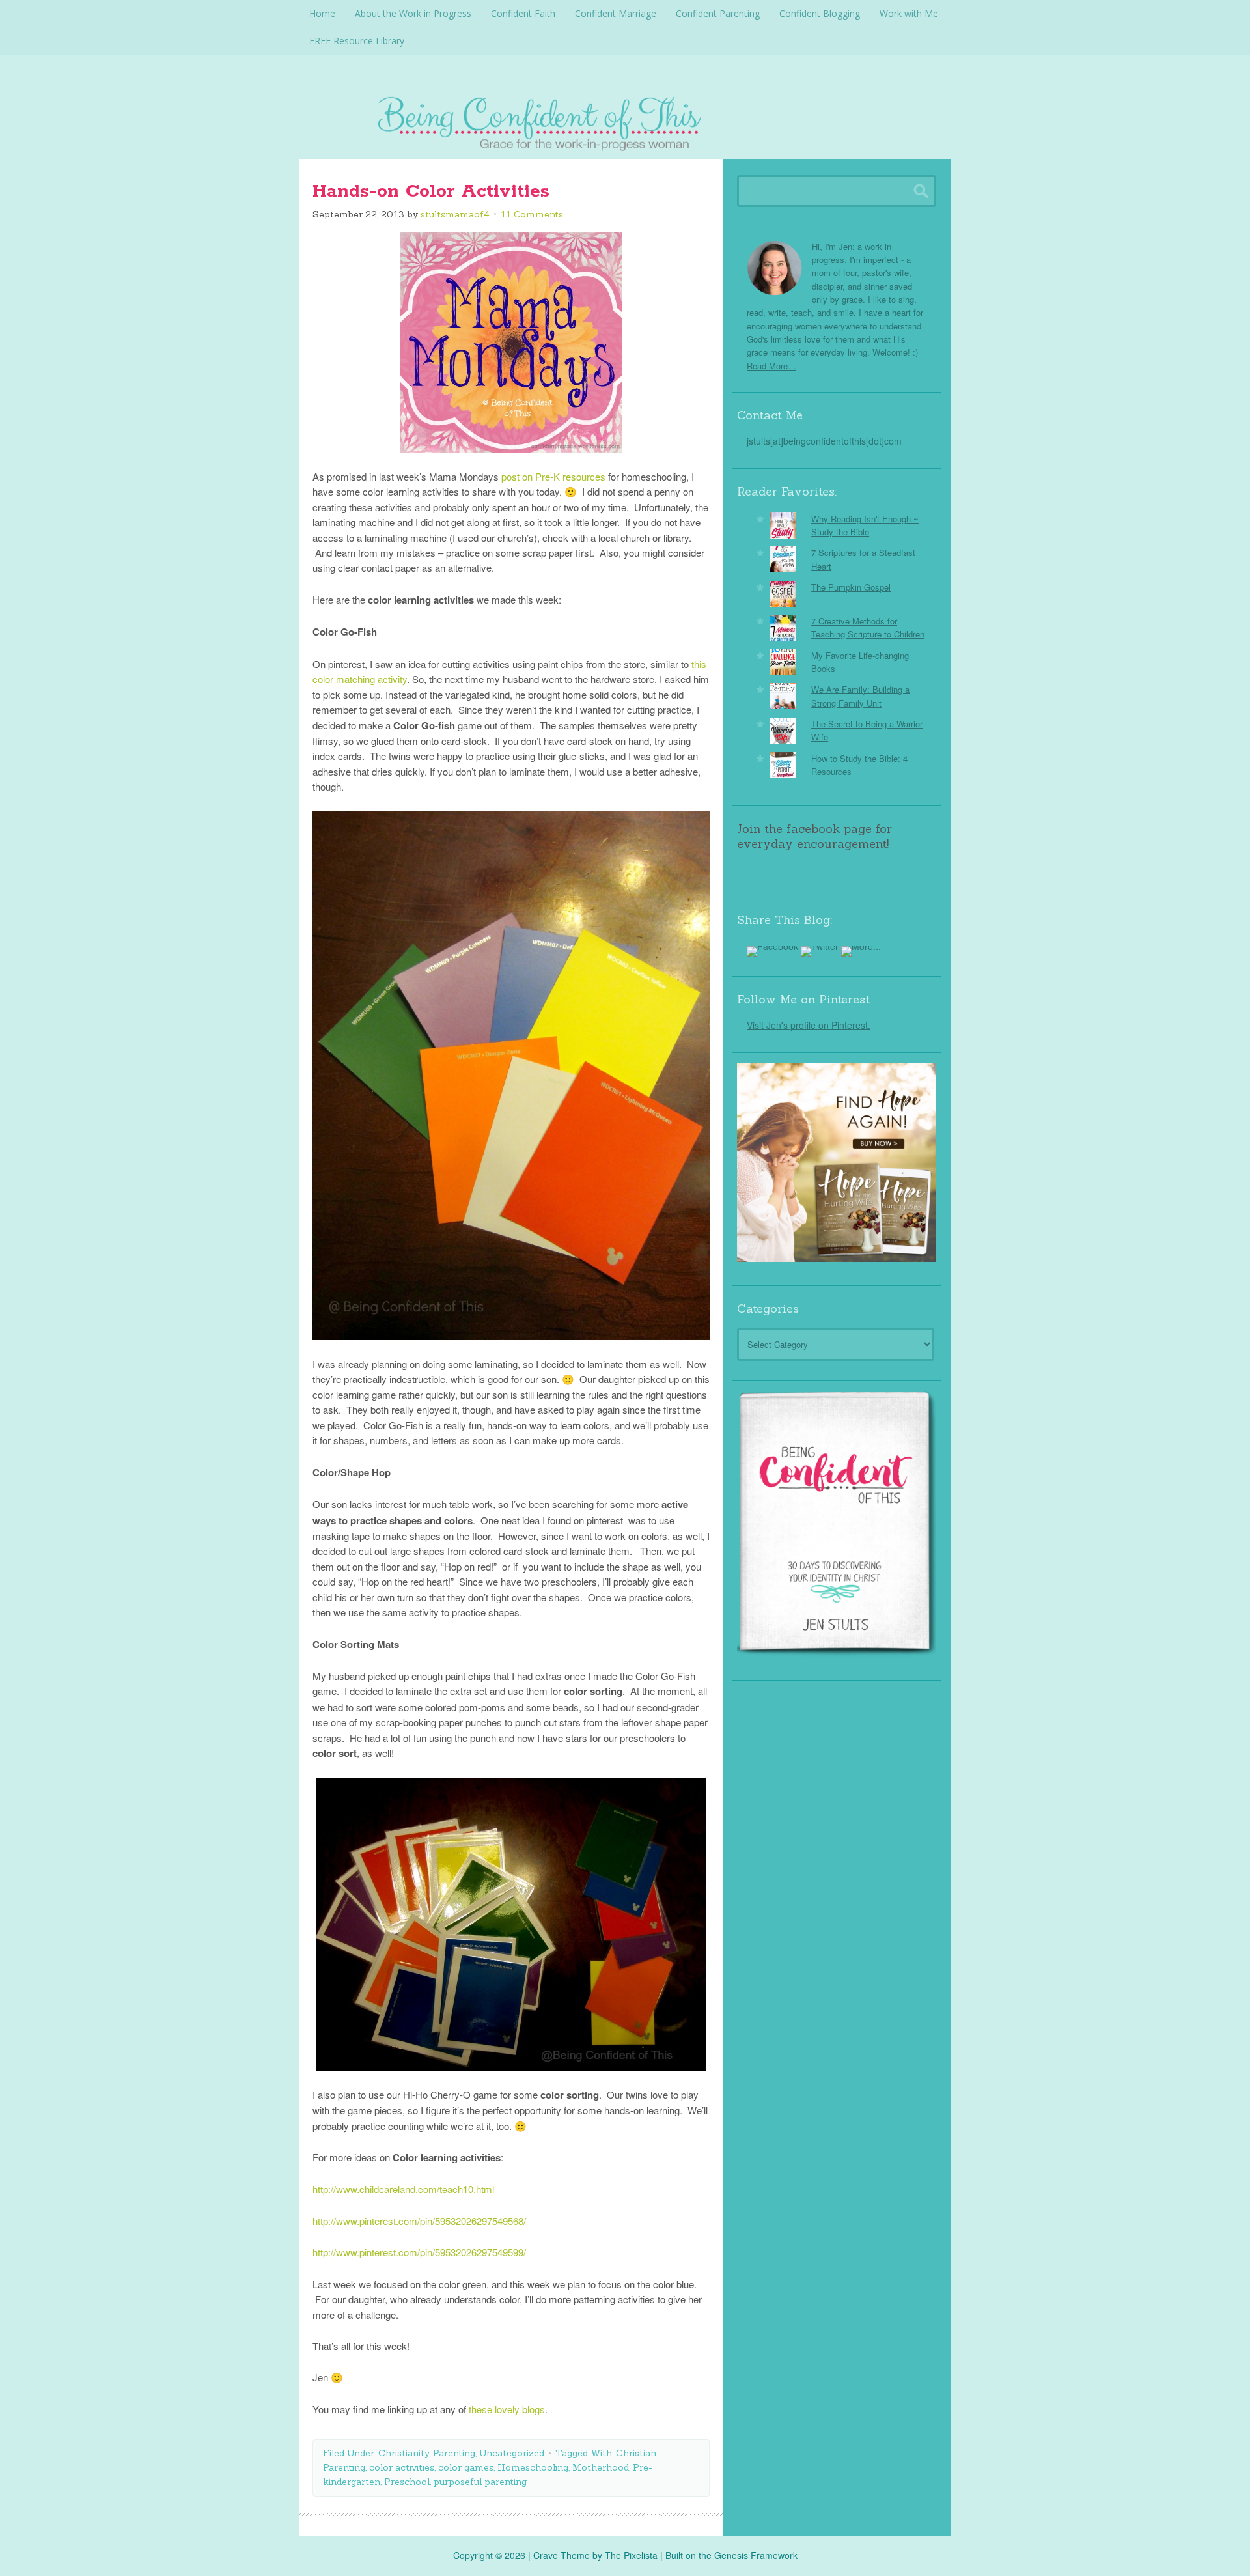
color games (466, 2467)
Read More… (771, 366)
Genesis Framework (756, 2555)
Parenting (454, 2453)
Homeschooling (533, 2467)
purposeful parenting (480, 2482)
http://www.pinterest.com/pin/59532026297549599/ (419, 2252)
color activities (402, 2467)
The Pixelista (631, 2555)
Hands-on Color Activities (431, 191)
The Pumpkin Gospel (851, 587)
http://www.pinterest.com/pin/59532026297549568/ (419, 2221)
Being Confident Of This (625, 120)
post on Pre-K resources (553, 476)
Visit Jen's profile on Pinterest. (809, 1025)
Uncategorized (512, 2453)
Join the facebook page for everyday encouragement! (814, 836)
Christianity (404, 2453)
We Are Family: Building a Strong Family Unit (860, 696)
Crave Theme (562, 2555)
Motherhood (601, 2467)
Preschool (407, 2482)
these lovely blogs (507, 2409)
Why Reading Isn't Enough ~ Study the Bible (865, 525)
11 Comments (532, 214)
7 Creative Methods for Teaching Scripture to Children (868, 627)
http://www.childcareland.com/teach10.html (403, 2189)
